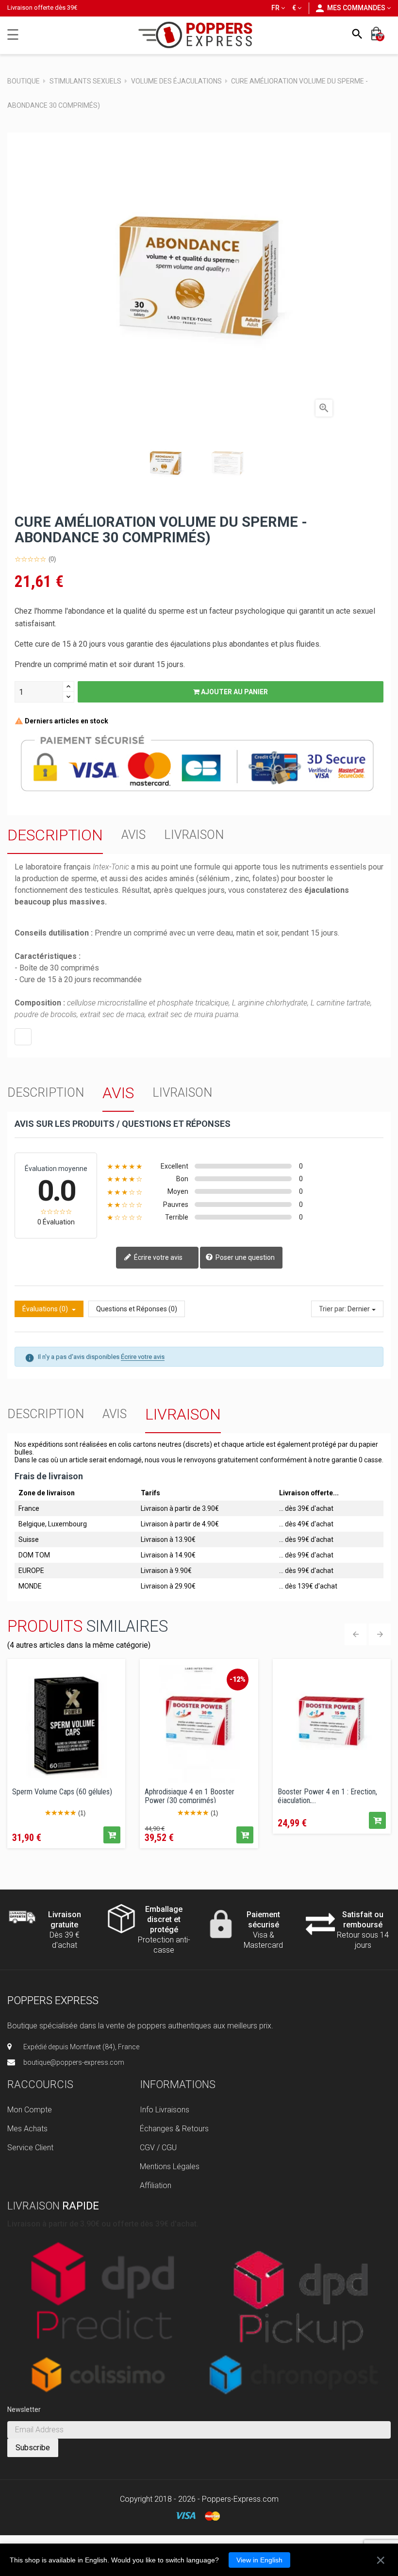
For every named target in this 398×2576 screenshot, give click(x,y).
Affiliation (156, 2185)
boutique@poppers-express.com (74, 2062)
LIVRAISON (194, 835)
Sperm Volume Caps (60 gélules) (62, 1792)
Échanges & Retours (174, 2129)
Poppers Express (53, 2000)
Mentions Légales (170, 2166)
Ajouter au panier (234, 692)
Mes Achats (27, 2129)
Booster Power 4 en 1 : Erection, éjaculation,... (327, 1795)
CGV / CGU (158, 2148)
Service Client (30, 2148)
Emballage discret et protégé (164, 1919)
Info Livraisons (165, 2110)
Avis (133, 835)
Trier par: (332, 1309)
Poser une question (244, 1257)
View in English (259, 2560)
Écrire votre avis (158, 1257)
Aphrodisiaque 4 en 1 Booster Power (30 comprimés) (190, 1795)
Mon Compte (30, 2110)
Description (55, 835)
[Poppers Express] (199, 35)
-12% (238, 1679)
